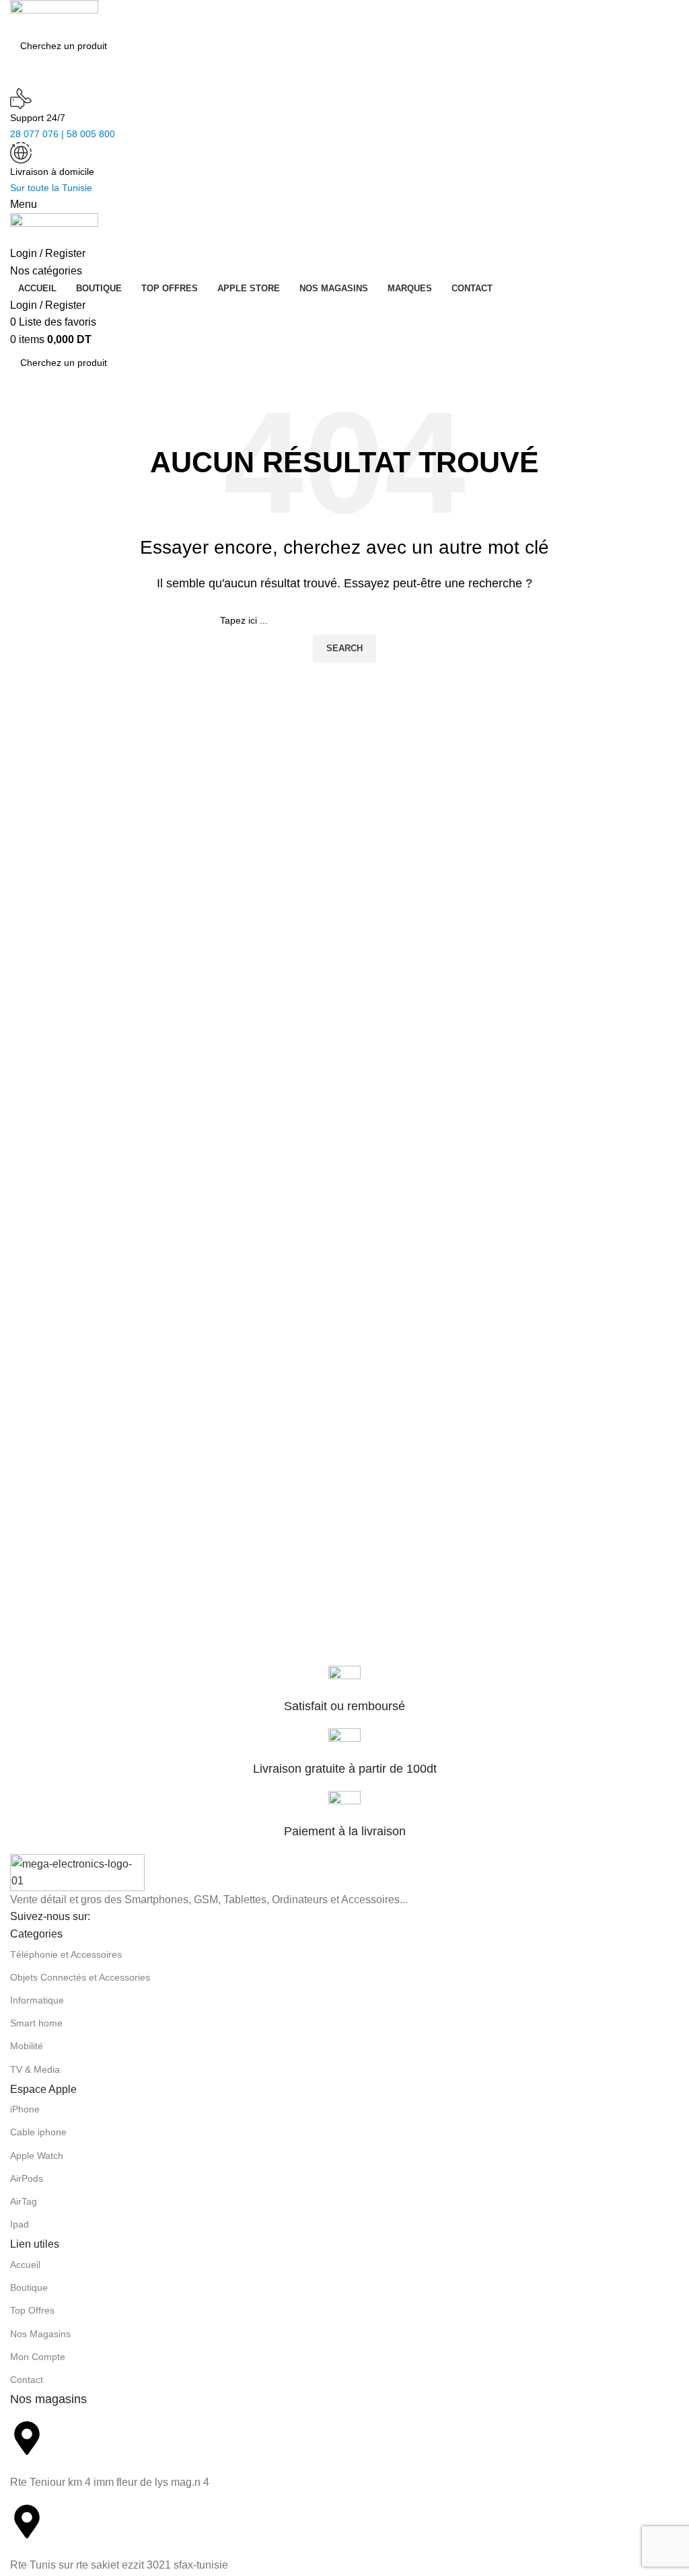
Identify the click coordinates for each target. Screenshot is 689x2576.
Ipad (20, 2224)
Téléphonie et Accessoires (66, 1954)
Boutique (29, 2287)
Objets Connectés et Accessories (80, 1977)
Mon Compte (38, 2357)
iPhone (25, 2109)
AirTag (24, 2201)
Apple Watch (37, 2156)
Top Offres (32, 2310)
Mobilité (27, 2046)
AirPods (27, 2178)
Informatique (37, 2000)
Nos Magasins (40, 2334)
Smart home (36, 2023)
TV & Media (35, 2069)
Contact (27, 2380)
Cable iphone (38, 2132)
